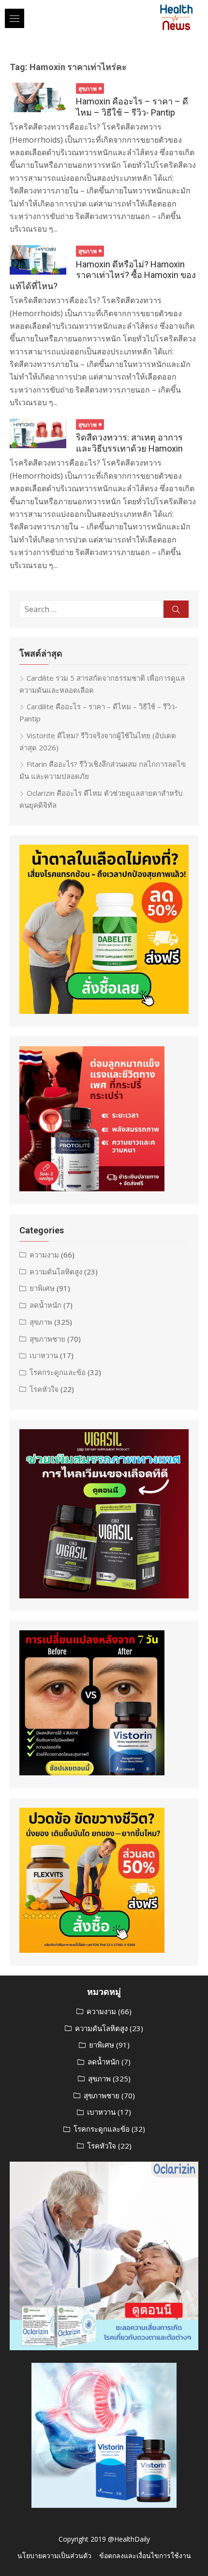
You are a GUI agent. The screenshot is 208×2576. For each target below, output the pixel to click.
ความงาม (44, 1255)
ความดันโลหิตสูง (56, 1272)
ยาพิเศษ (42, 1288)
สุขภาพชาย (47, 1339)
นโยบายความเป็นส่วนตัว (54, 2555)
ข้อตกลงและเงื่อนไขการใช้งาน (145, 2555)
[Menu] (15, 18)
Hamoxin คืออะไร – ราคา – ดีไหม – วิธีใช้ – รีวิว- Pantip (132, 107)
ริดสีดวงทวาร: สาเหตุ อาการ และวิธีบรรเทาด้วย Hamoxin (129, 443)
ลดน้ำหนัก (45, 1305)
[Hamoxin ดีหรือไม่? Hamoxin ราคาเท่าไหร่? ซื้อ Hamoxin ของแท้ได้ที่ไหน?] (38, 260)
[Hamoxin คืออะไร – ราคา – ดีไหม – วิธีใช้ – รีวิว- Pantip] (38, 97)
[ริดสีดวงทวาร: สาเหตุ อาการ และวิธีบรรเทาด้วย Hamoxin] (38, 434)
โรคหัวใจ (44, 1389)
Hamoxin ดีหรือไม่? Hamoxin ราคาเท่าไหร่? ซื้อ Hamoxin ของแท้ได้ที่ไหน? (103, 275)
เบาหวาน (44, 1355)
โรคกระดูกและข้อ (58, 1372)
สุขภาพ (88, 89)
